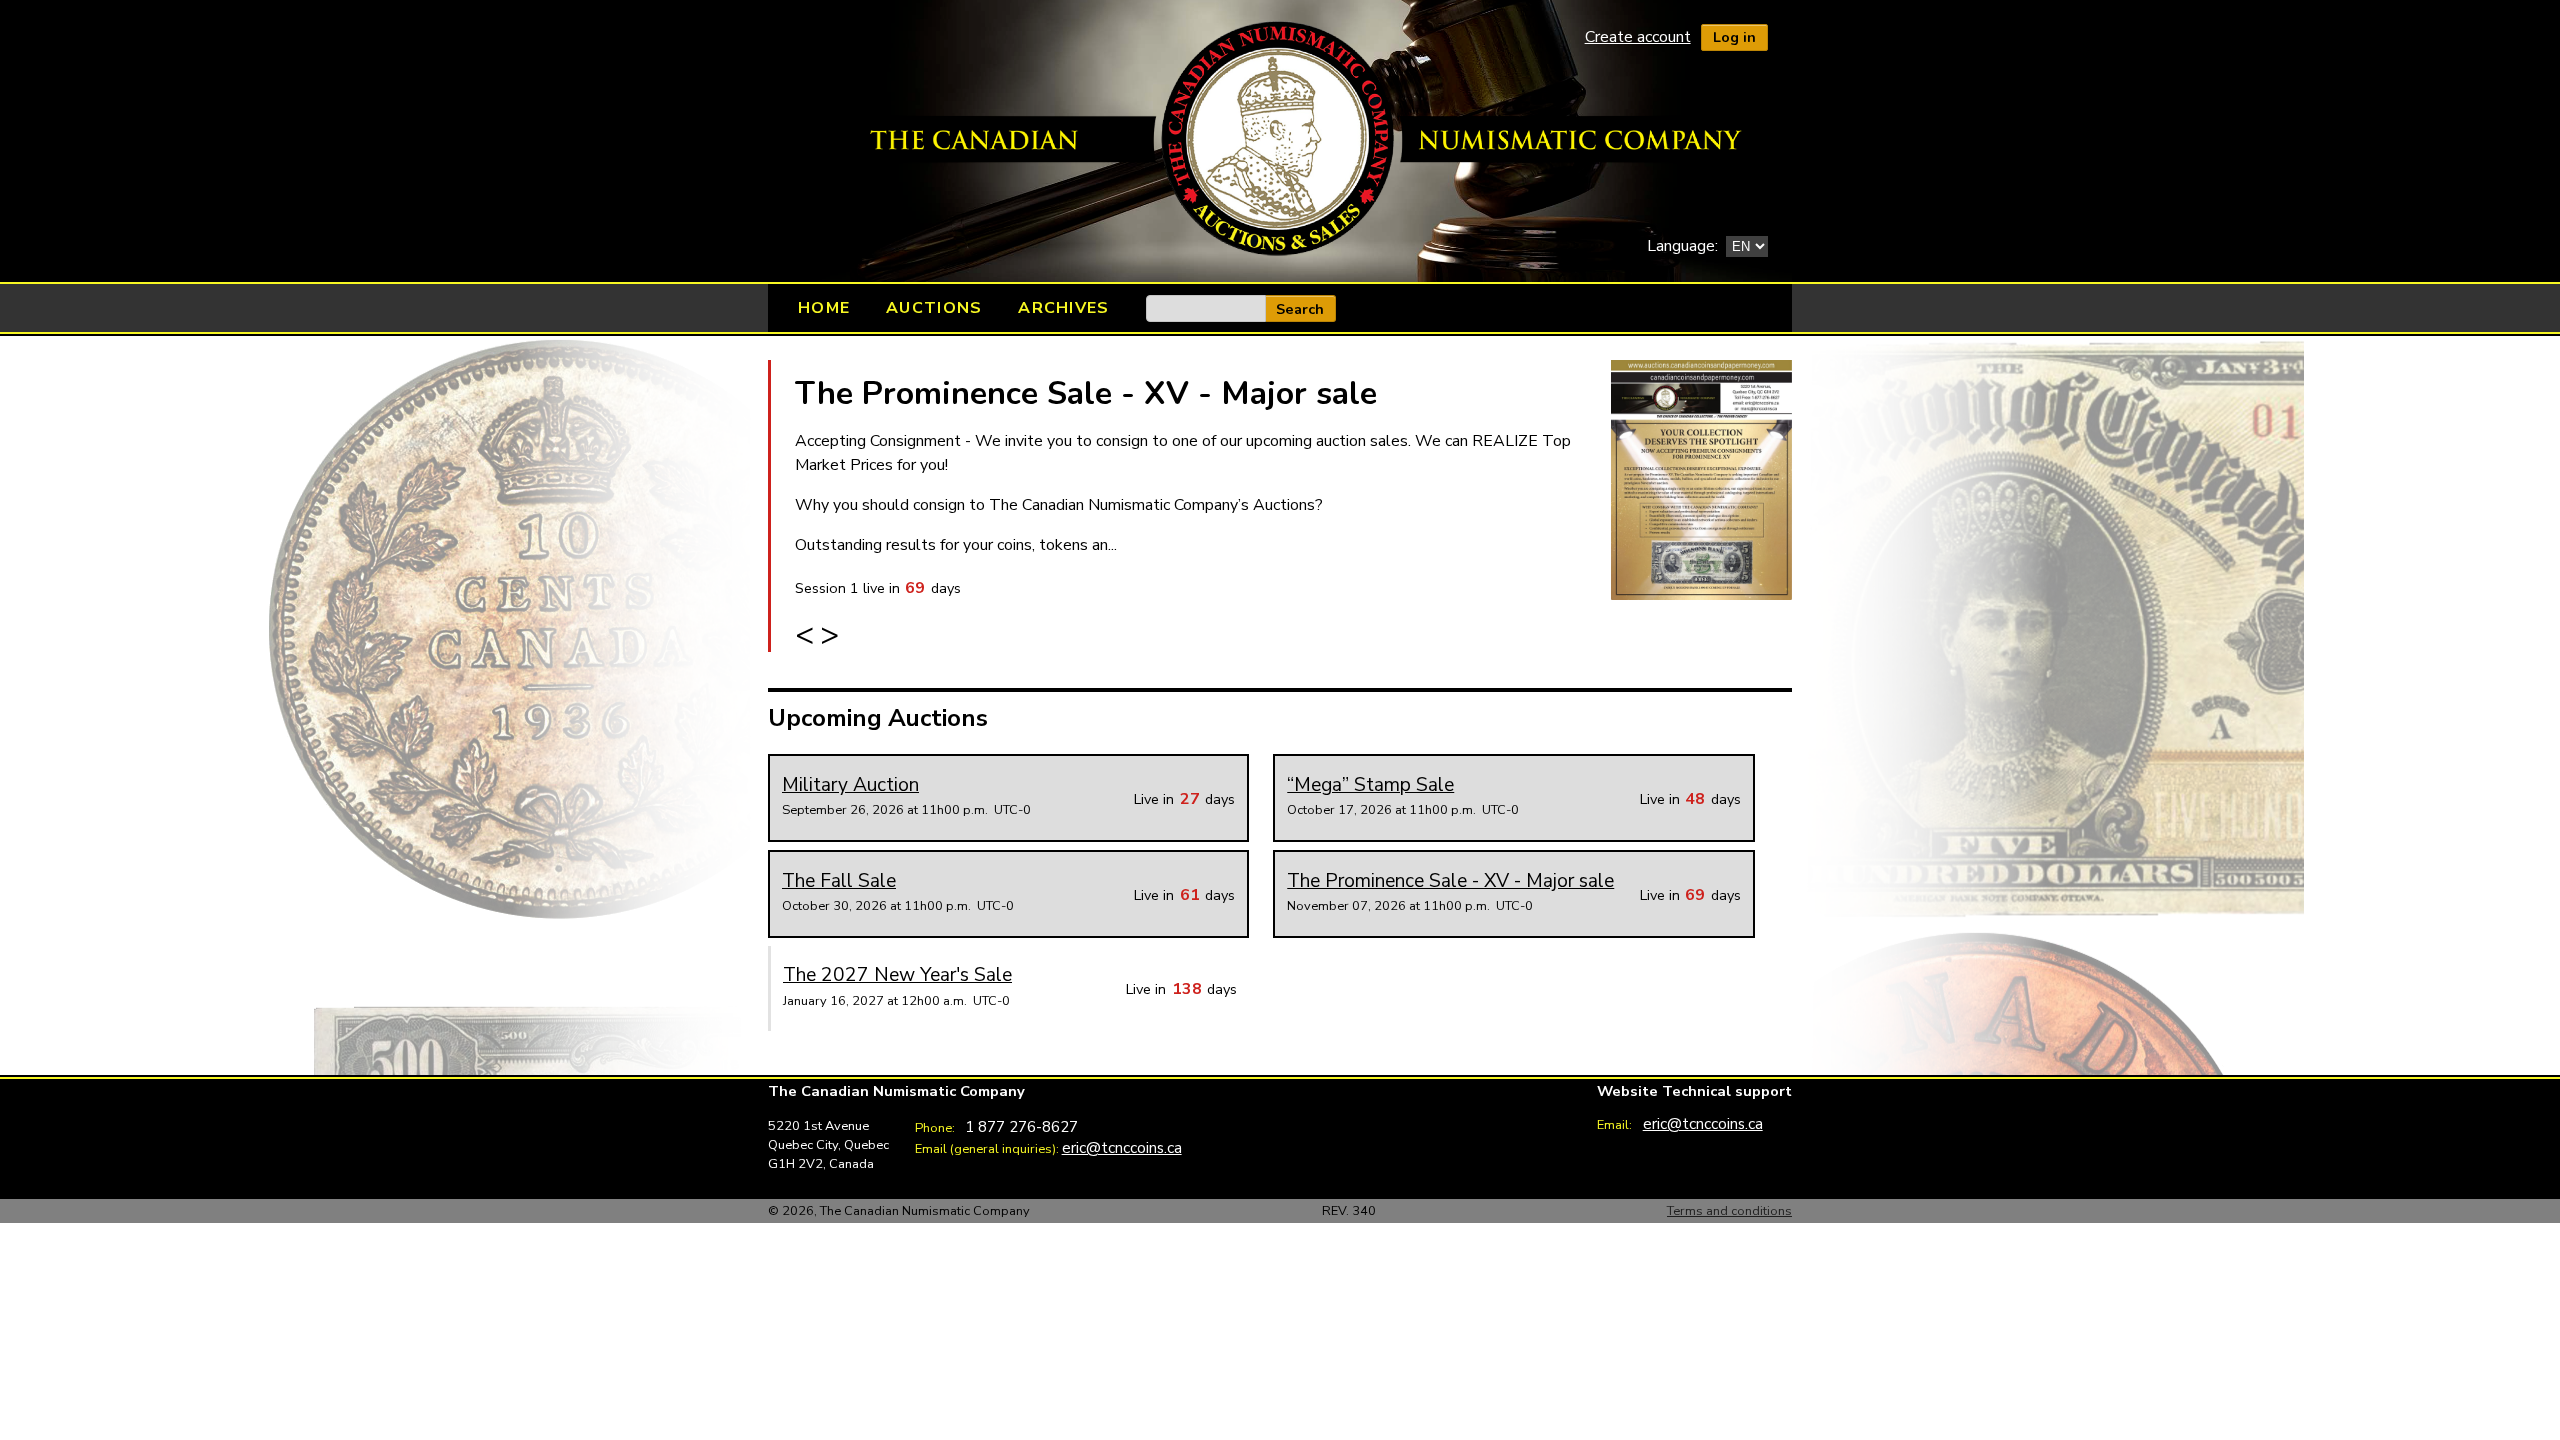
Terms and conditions (1729, 1211)
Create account (1638, 37)
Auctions (934, 308)
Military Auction (850, 785)
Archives (1063, 308)
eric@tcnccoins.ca (1122, 1147)
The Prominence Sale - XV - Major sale (1086, 393)
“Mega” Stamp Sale (1370, 785)
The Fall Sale (839, 881)
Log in (1734, 37)
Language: (1682, 246)
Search (1300, 309)
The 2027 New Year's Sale (897, 975)
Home (824, 308)
